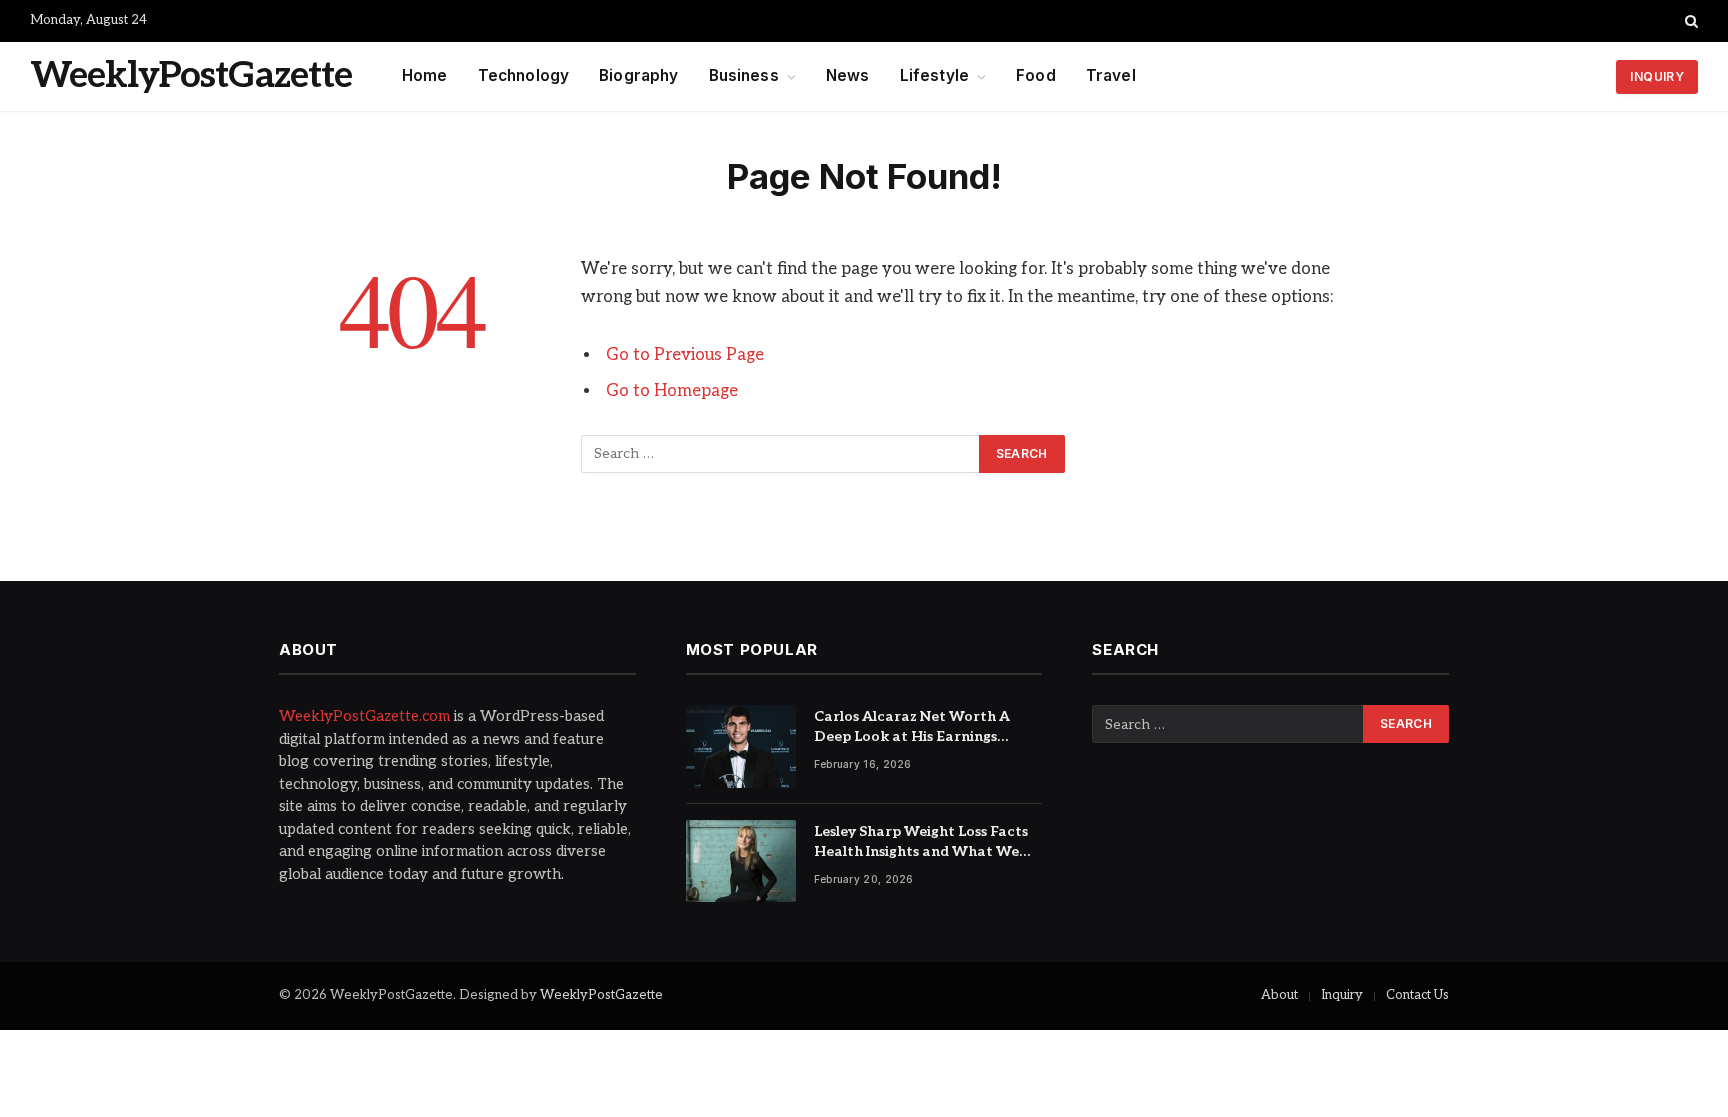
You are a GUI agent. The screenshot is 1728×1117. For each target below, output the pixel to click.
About (1279, 995)
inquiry (1657, 76)
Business (744, 75)
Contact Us (1417, 995)
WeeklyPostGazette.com (364, 716)
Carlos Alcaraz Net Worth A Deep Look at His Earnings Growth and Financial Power (915, 727)
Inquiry (1342, 995)
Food (1036, 75)
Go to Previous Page (685, 355)
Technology (524, 75)
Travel (1111, 75)
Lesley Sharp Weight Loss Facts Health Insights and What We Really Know (921, 842)
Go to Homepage (672, 391)
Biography (638, 75)
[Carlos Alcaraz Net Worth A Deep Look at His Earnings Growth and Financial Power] (741, 746)
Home (425, 75)
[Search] (1689, 21)
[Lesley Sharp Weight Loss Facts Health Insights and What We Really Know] (741, 861)
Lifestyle (934, 75)
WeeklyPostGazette (601, 995)
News (848, 75)
